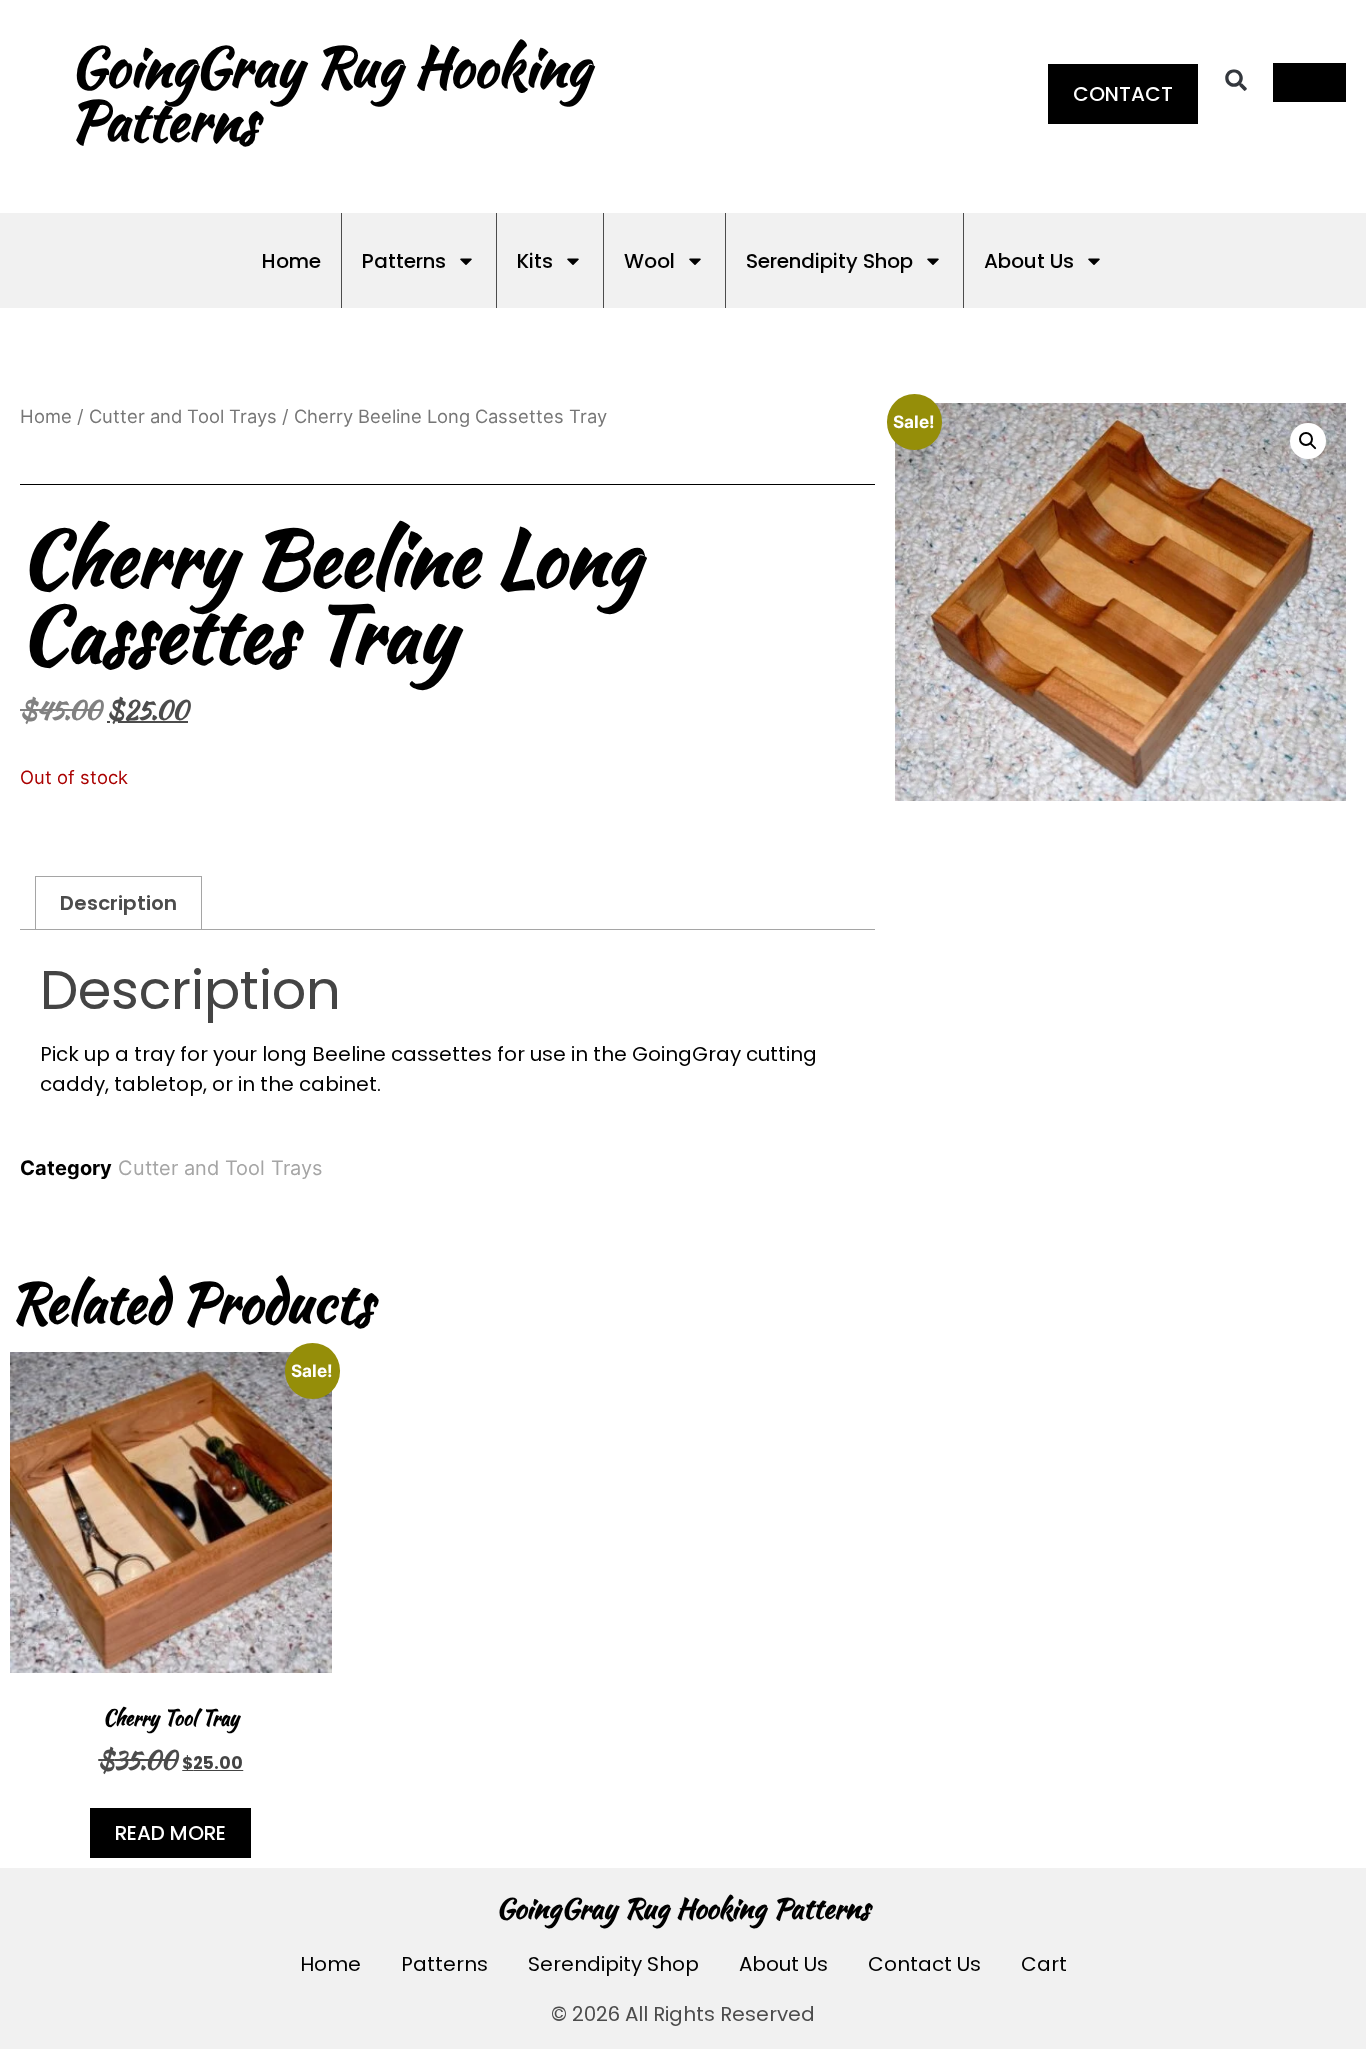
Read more (170, 1833)
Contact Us (924, 1964)
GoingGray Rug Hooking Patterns (683, 1908)
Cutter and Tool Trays (183, 416)
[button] (1236, 80)
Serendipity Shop (829, 261)
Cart (1044, 1964)
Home (291, 261)
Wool (649, 261)
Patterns (404, 261)
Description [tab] (118, 903)
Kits (535, 261)
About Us (1029, 261)
